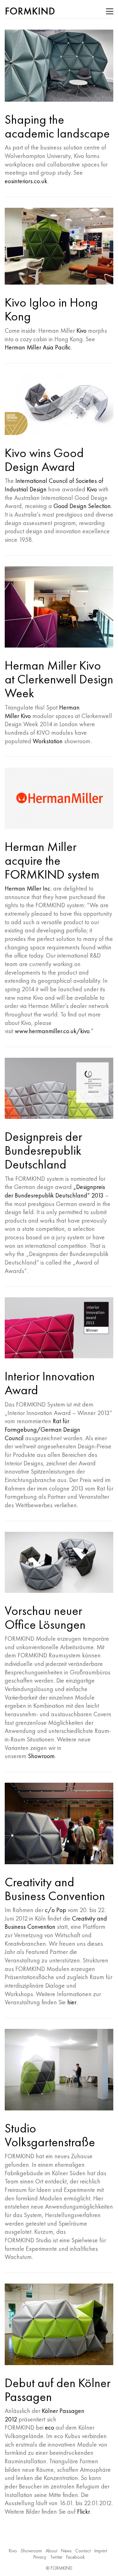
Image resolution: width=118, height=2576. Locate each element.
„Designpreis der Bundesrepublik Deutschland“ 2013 (55, 1191)
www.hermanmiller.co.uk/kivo (52, 1031)
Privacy (40, 2557)
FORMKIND (62, 2568)
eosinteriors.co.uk (26, 181)
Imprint (101, 2551)
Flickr (84, 2511)
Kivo (81, 331)
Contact (83, 2551)
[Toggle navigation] (110, 11)
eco (50, 2427)
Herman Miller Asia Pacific (38, 347)
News (66, 2551)
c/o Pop (56, 1910)
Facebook (75, 2557)
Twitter (56, 2557)
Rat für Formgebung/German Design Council (42, 1429)
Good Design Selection (82, 506)
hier (72, 2002)
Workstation (48, 741)
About (51, 2551)
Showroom (41, 1756)
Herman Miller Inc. (28, 888)
